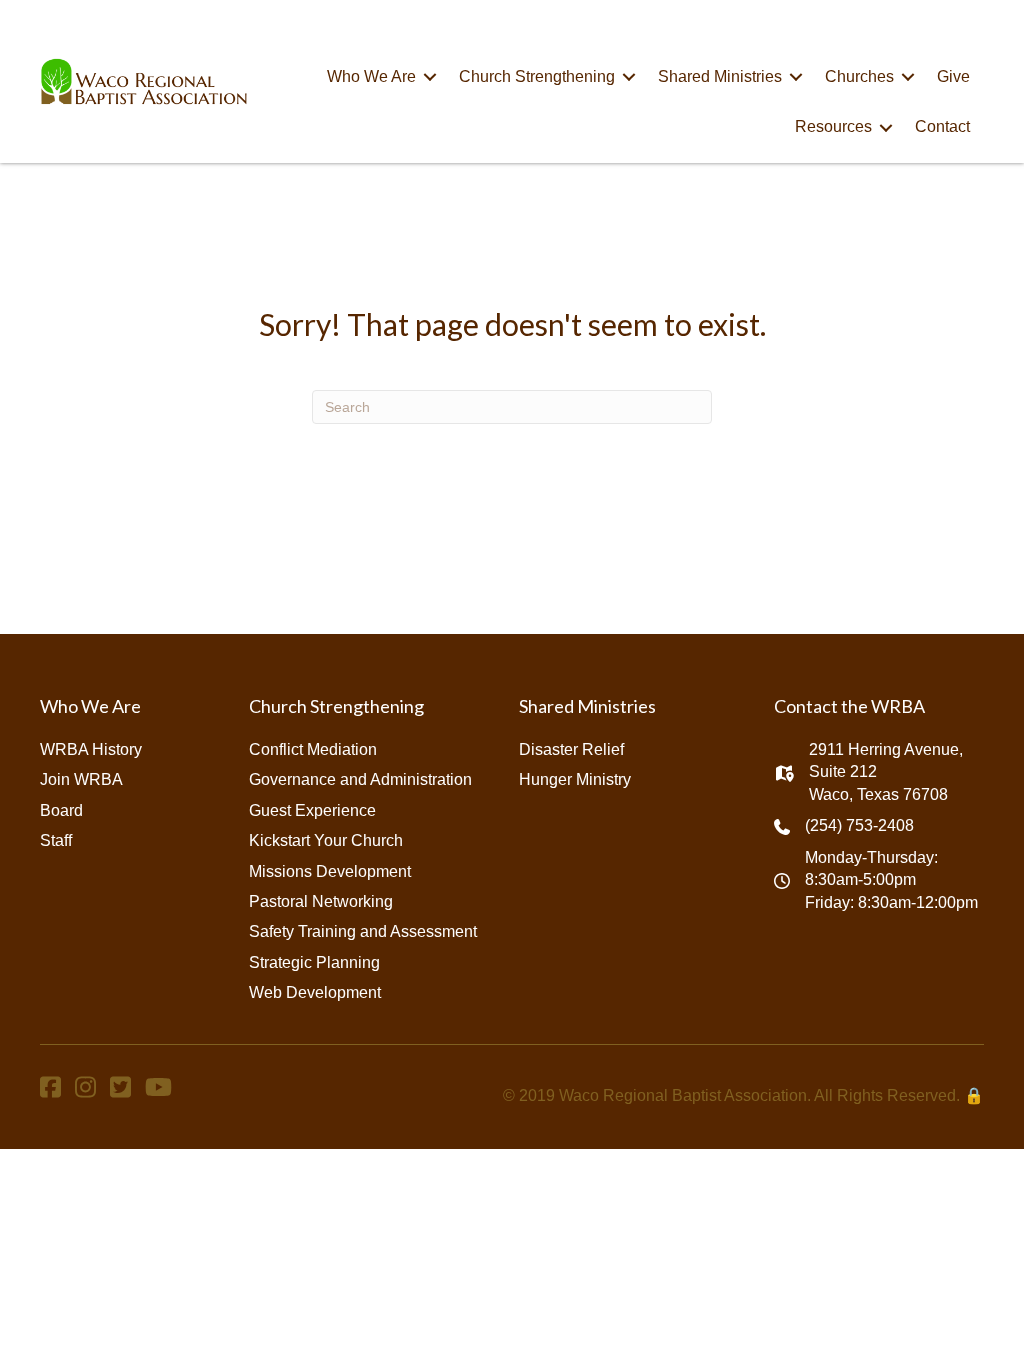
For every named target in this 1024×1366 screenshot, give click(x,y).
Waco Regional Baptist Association (683, 1095)
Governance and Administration (360, 779)
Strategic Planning (314, 962)
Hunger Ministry (575, 779)
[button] (430, 77)
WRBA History (91, 749)
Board (61, 810)
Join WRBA (81, 779)
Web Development (315, 992)
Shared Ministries (720, 76)
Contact (942, 126)
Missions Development (330, 871)
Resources (833, 126)
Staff (56, 840)
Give (953, 76)
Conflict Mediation (313, 749)
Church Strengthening (537, 76)
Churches (859, 76)
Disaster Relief (571, 749)
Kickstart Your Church (326, 840)
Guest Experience (312, 810)
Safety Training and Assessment (363, 931)
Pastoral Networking (321, 901)
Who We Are (371, 76)
